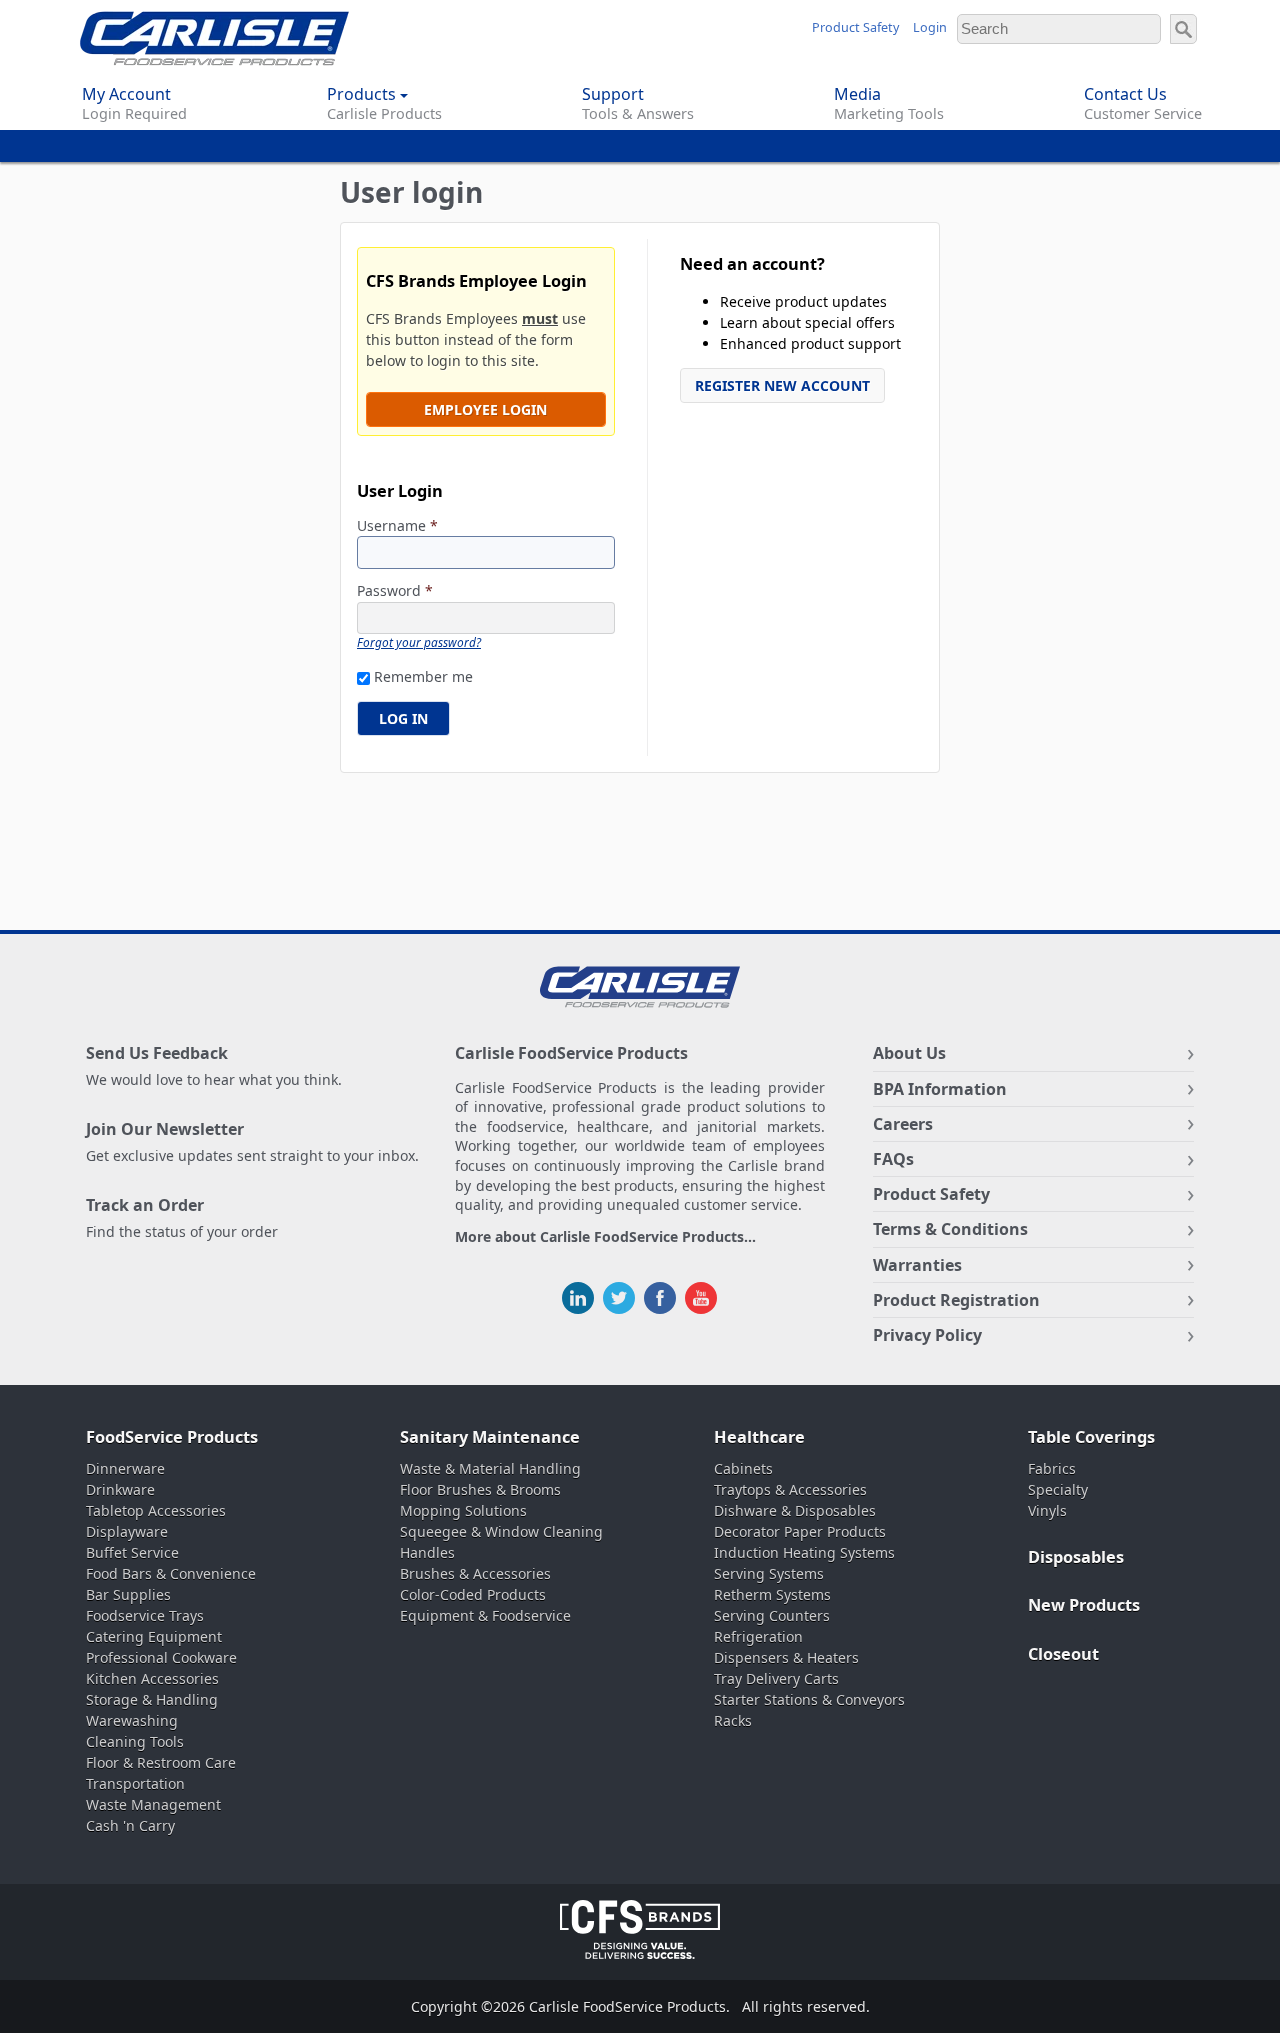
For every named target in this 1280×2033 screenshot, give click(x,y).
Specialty (1058, 1489)
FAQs (893, 1159)
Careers (903, 1124)
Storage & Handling (152, 1699)
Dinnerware (125, 1468)
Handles (427, 1552)
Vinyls (1047, 1510)
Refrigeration (758, 1636)
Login (930, 27)
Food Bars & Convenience (171, 1573)
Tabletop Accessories (156, 1510)
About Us (909, 1053)
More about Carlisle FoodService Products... (605, 1237)
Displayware (127, 1531)
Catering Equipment (154, 1636)
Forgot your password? (419, 642)
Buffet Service (132, 1552)
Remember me (423, 676)
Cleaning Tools (135, 1741)
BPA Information (940, 1089)
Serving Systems (769, 1573)
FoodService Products (172, 1437)
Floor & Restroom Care (161, 1762)
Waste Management (153, 1804)
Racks (733, 1720)
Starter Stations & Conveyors (809, 1699)
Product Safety (855, 27)
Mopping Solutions (463, 1510)
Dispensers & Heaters (786, 1657)
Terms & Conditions (950, 1229)
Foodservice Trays (145, 1615)
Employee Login (485, 409)
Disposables (1076, 1557)
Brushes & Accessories (475, 1573)
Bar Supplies (128, 1594)
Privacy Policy (927, 1335)
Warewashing (132, 1720)
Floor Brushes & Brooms (480, 1489)
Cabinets (743, 1468)
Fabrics (1052, 1468)
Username (397, 526)
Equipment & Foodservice (485, 1615)
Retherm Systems (772, 1594)
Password (395, 591)
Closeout (1063, 1654)
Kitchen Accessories (152, 1678)
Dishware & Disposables (795, 1510)
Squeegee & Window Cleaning (501, 1531)
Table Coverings (1091, 1437)
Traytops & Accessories (790, 1489)
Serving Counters (772, 1615)
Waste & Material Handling (490, 1468)
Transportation (135, 1783)
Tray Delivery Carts (776, 1678)
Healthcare (759, 1437)
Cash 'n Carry (130, 1825)
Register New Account (782, 385)
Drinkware (120, 1489)
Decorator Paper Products (800, 1531)
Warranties (917, 1265)
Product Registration (956, 1300)
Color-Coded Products (473, 1594)
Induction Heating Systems (804, 1552)
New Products (1084, 1605)
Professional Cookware (161, 1657)
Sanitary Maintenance (490, 1437)
